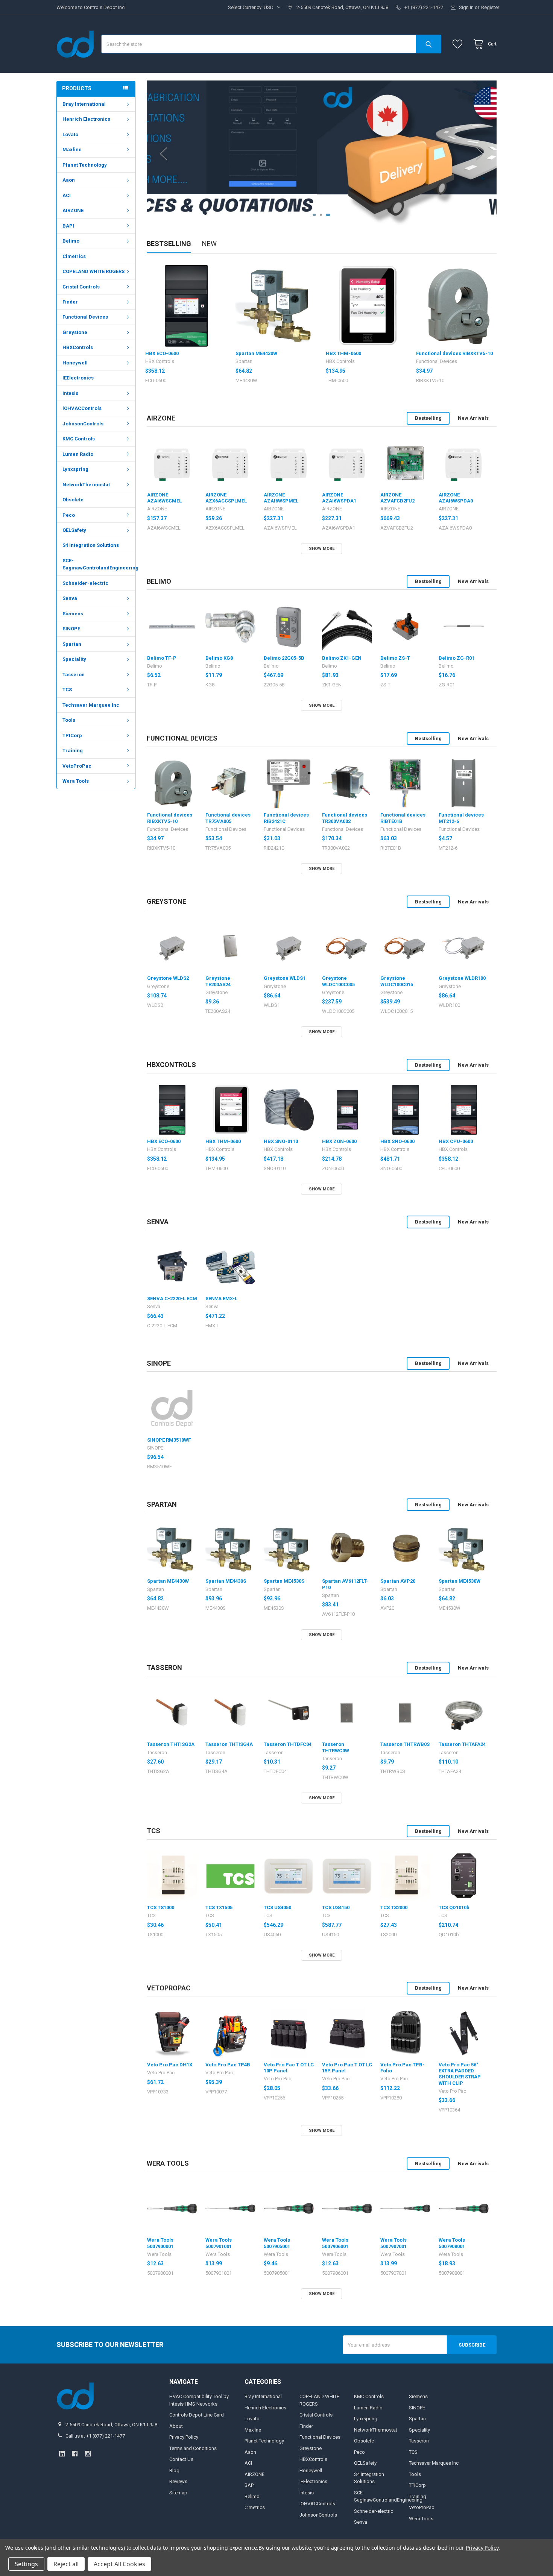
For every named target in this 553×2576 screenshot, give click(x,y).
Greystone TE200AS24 (218, 981)
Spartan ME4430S (226, 1581)
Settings (26, 2564)
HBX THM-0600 (343, 353)
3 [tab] (329, 215)
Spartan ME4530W (460, 1581)
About (176, 2426)
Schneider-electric (85, 583)
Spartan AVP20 (398, 1581)
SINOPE (71, 629)
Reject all (66, 2564)
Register (490, 7)
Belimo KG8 (219, 658)
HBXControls (78, 347)
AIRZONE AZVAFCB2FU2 (397, 498)
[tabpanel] (322, 154)
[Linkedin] (62, 2454)
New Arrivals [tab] (473, 418)
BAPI (68, 226)
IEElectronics (78, 378)
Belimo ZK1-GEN (342, 658)
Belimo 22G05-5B (284, 658)
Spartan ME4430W (256, 353)
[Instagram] (88, 2454)
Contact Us (181, 2459)
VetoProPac (77, 766)
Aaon (69, 180)
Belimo (71, 241)
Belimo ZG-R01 (457, 658)
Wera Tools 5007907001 (393, 2243)
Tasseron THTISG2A (171, 1744)
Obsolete (73, 500)
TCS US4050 (277, 1907)
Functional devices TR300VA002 (345, 818)
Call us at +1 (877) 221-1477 (95, 2436)
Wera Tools (76, 781)
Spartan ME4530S (284, 1581)
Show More (322, 549)
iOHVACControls (82, 408)
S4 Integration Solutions (91, 545)
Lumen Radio (78, 454)
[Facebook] (75, 2454)
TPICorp (72, 735)
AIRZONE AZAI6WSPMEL (281, 498)
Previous (164, 154)
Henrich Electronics (86, 119)
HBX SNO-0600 (397, 1141)
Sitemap (178, 2493)
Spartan (72, 644)
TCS (67, 690)
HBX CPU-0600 (456, 1141)
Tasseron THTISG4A (229, 1744)
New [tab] (209, 244)
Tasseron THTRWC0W (336, 1747)
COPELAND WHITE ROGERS (93, 271)
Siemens (73, 614)
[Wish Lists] (459, 44)
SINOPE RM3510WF (169, 1440)
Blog (174, 2471)
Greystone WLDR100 (462, 978)
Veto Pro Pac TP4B (228, 2065)
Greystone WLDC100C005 (338, 981)
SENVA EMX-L (221, 1299)
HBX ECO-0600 (162, 353)
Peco (69, 515)
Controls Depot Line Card (197, 2415)
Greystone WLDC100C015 (397, 981)
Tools (69, 720)
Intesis (70, 393)
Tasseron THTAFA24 (462, 1744)
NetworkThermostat (86, 485)
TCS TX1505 (219, 1907)
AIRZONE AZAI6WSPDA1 (339, 498)
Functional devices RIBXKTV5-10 (454, 353)
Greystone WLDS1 (285, 978)
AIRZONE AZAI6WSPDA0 (456, 498)
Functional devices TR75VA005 (228, 818)
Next (480, 154)
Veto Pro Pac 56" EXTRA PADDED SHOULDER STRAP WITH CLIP (460, 2074)
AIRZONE (73, 210)
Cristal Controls (81, 287)
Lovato (70, 134)
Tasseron (74, 675)
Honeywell (75, 363)
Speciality (74, 659)
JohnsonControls (83, 424)
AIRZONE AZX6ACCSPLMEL (226, 498)
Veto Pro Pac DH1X (170, 2065)
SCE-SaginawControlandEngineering (99, 564)
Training (73, 751)
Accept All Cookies (119, 2564)
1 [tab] (315, 215)
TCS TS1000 (161, 1907)
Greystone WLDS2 (168, 978)
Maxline (72, 150)
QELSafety (74, 530)
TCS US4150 (336, 1907)
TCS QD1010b (454, 1907)
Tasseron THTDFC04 (288, 1744)
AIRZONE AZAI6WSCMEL (164, 498)
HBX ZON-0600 (339, 1141)
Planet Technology (85, 165)
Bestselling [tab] (169, 244)
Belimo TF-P (162, 658)
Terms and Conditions (193, 2448)
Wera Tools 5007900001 (160, 2243)
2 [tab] (323, 215)
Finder (70, 302)
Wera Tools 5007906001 (335, 2243)
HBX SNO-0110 (281, 1141)
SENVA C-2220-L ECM (172, 1299)
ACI (67, 195)
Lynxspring (75, 469)
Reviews (178, 2481)
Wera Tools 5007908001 (452, 2243)
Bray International (84, 104)
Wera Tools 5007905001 (277, 2243)
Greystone (75, 332)
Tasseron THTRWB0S (405, 1744)
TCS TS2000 (394, 1907)
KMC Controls (79, 439)
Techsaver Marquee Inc (91, 705)
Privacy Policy (184, 2437)
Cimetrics (74, 256)
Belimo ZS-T (395, 658)
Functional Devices (85, 317)
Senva (70, 598)
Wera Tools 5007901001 (219, 2243)
